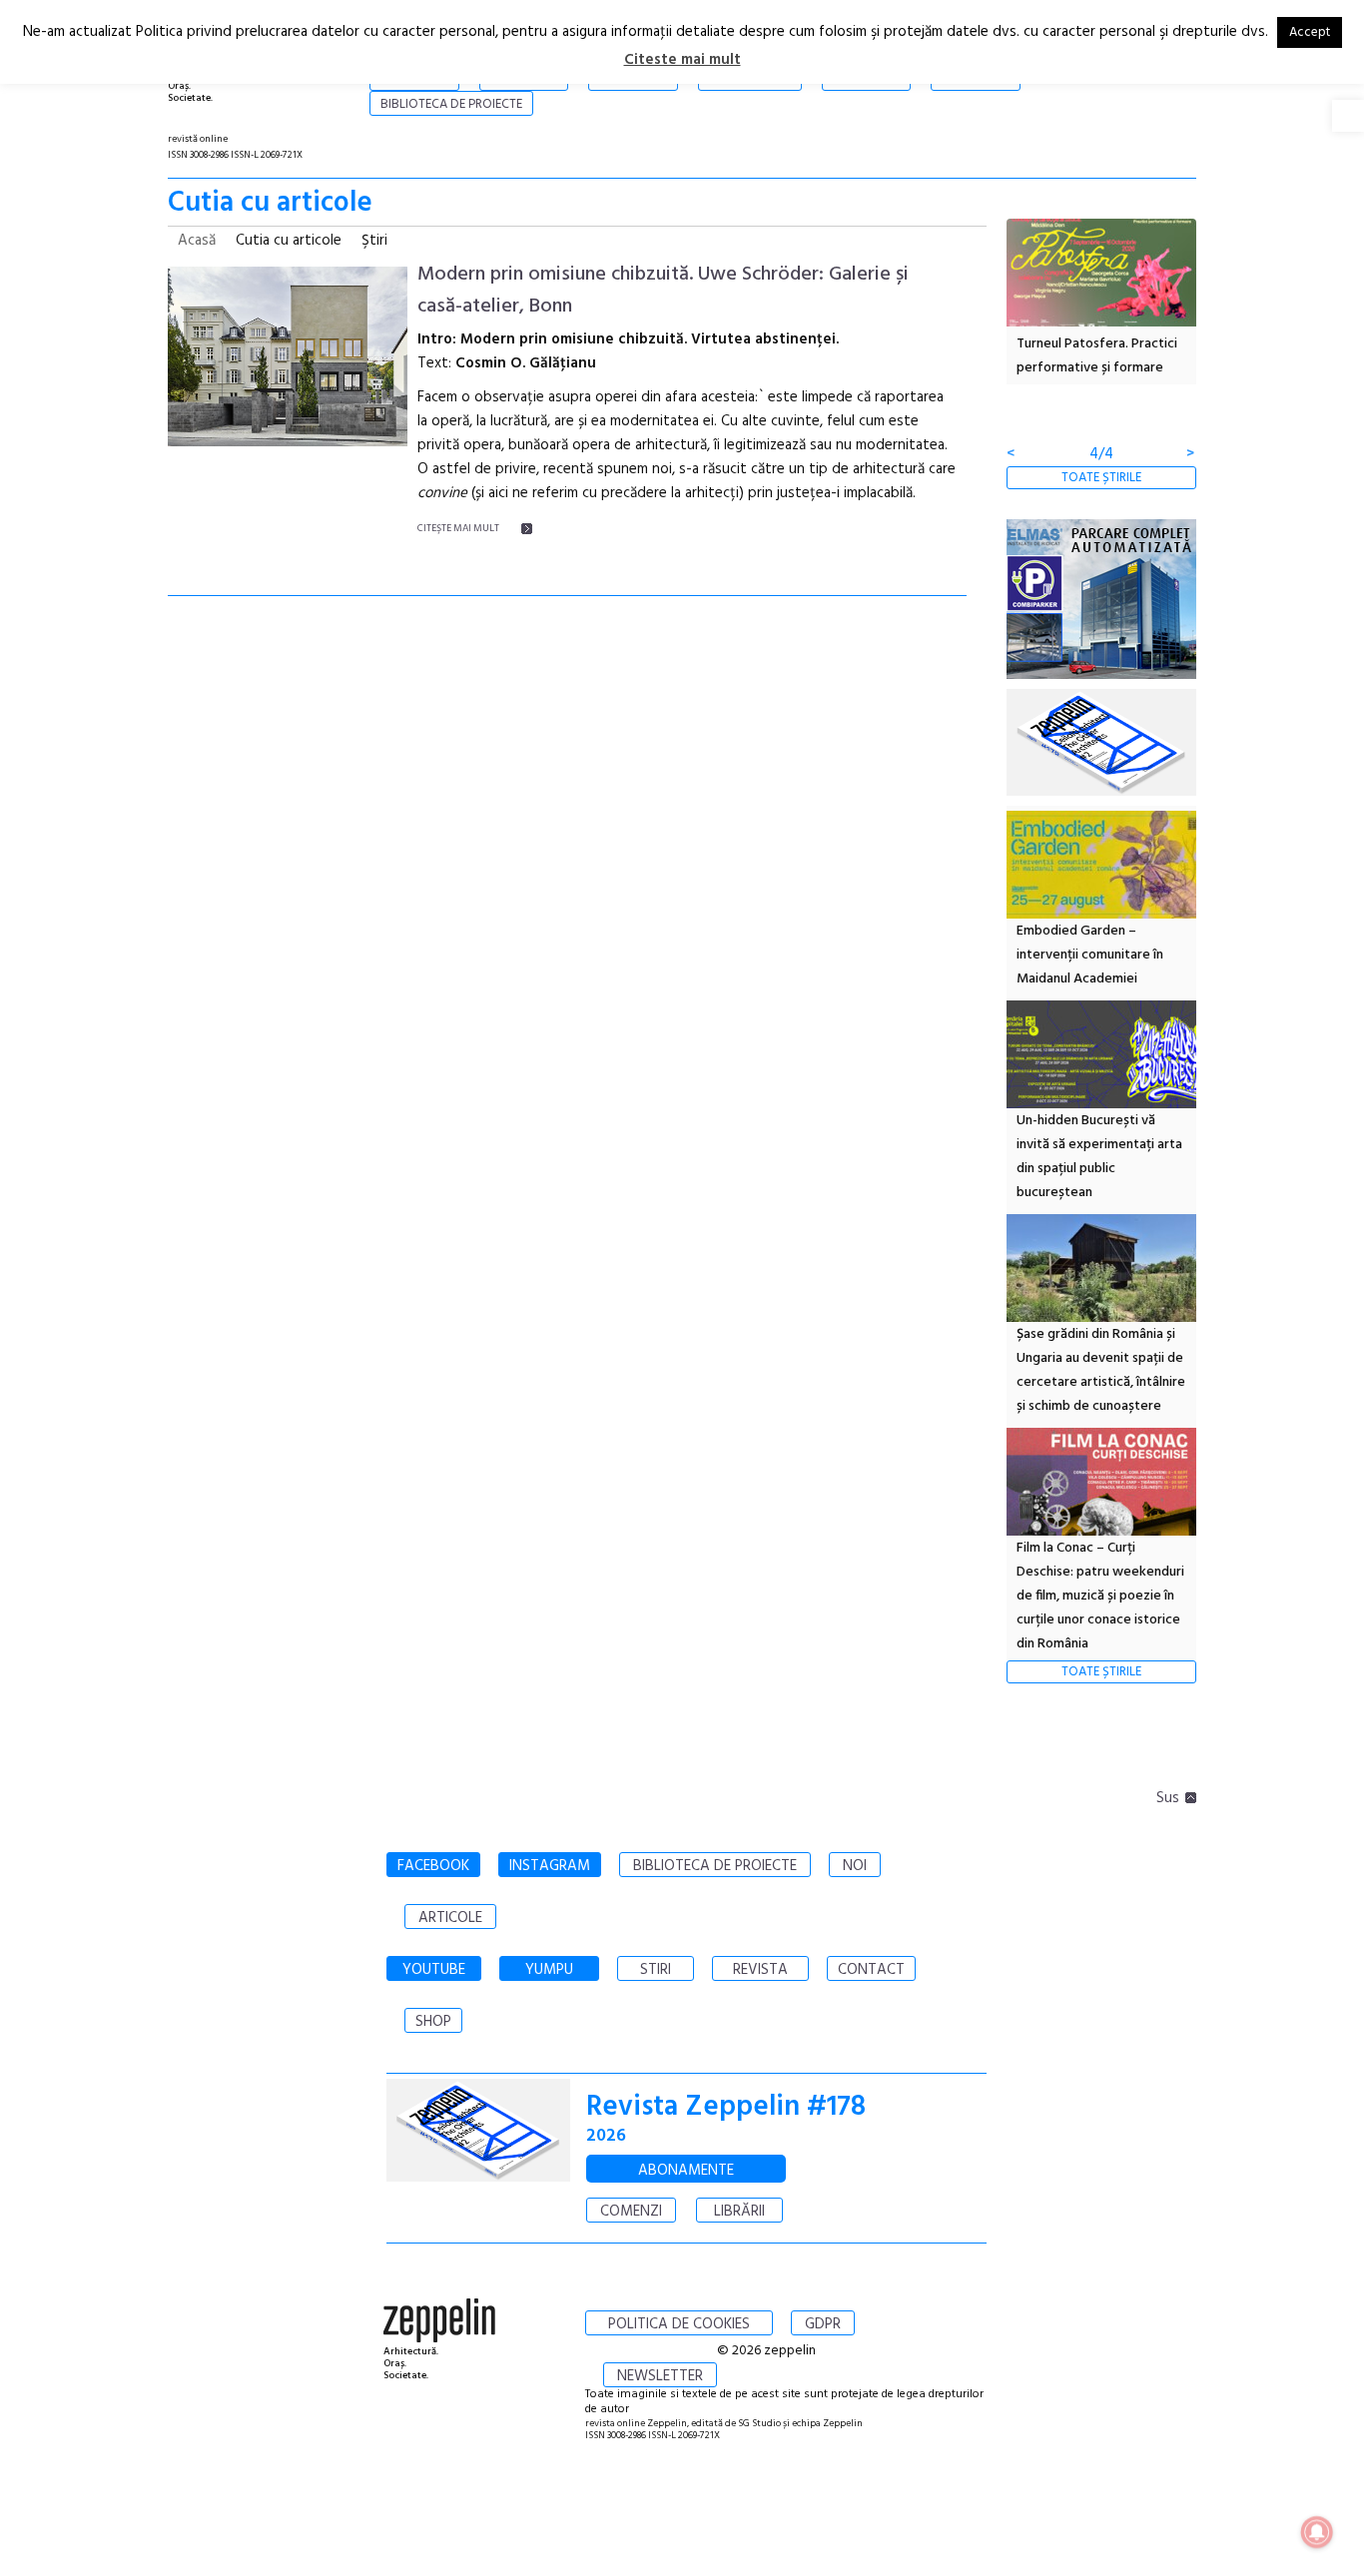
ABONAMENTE (686, 2171)
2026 (606, 2136)
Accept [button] (1310, 32)
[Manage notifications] (1317, 2532)
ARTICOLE (450, 1918)
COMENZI (631, 2212)
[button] (1348, 116)
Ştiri (374, 241)
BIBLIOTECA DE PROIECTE (715, 1866)
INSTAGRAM (550, 1866)
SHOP (433, 2022)
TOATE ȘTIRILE (1101, 478)
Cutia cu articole (289, 241)
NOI (855, 1866)
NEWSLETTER (660, 2376)
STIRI (656, 1970)
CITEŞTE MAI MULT (458, 528)
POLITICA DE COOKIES (679, 2324)
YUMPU (549, 1970)
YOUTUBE (434, 1970)
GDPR (823, 2324)
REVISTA (760, 1970)
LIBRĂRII (739, 2212)
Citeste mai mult (682, 60)
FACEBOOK (433, 1866)
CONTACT (871, 1970)
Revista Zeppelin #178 (726, 2107)
